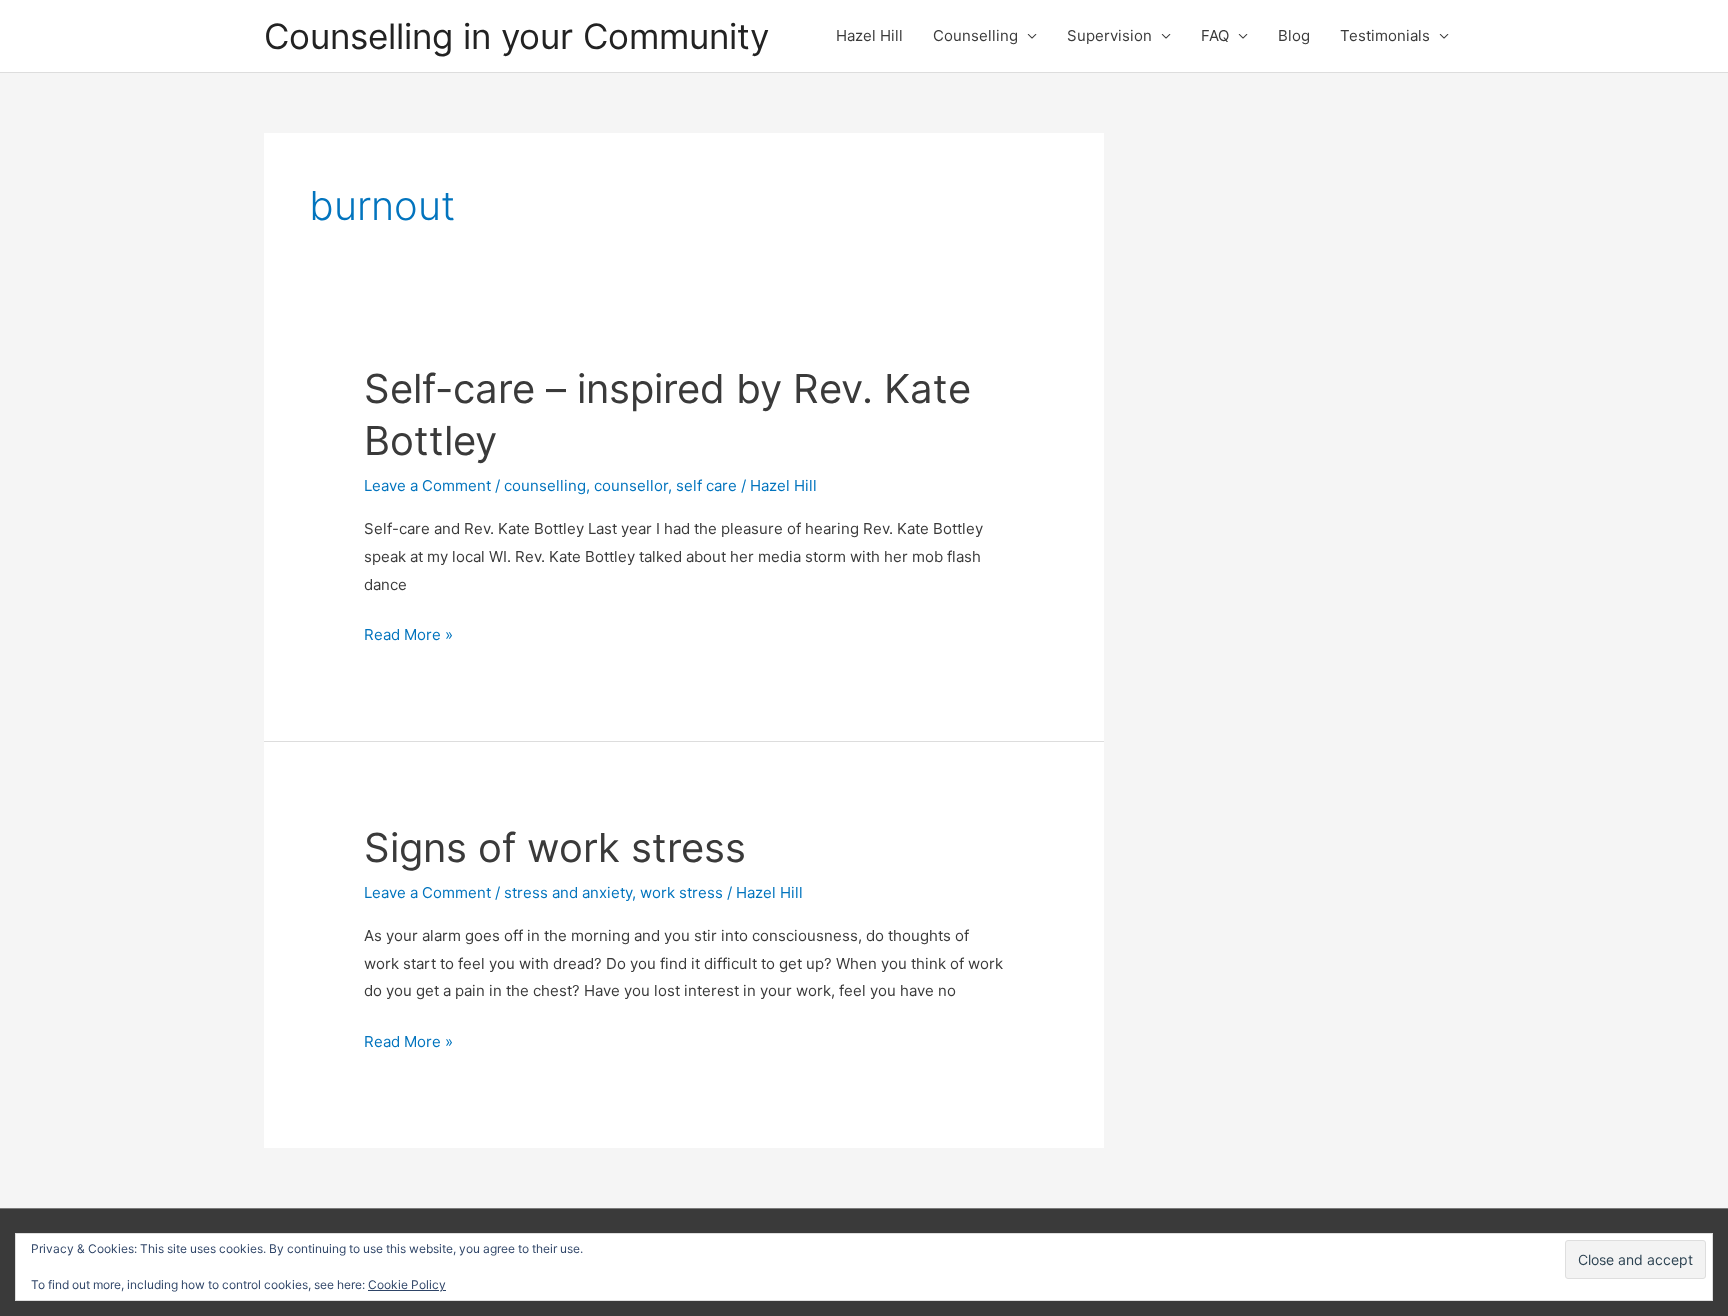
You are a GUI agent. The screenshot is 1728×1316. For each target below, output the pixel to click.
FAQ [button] (1215, 35)
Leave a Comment (427, 485)
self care (706, 485)
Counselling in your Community (516, 36)
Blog (1294, 35)
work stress (681, 892)
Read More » (408, 636)
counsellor (631, 485)
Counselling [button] (975, 35)
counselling (545, 485)
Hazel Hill (869, 35)
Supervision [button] (1109, 35)
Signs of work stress (555, 847)
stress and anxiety (568, 892)
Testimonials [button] (1385, 35)
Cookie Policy (407, 1284)
